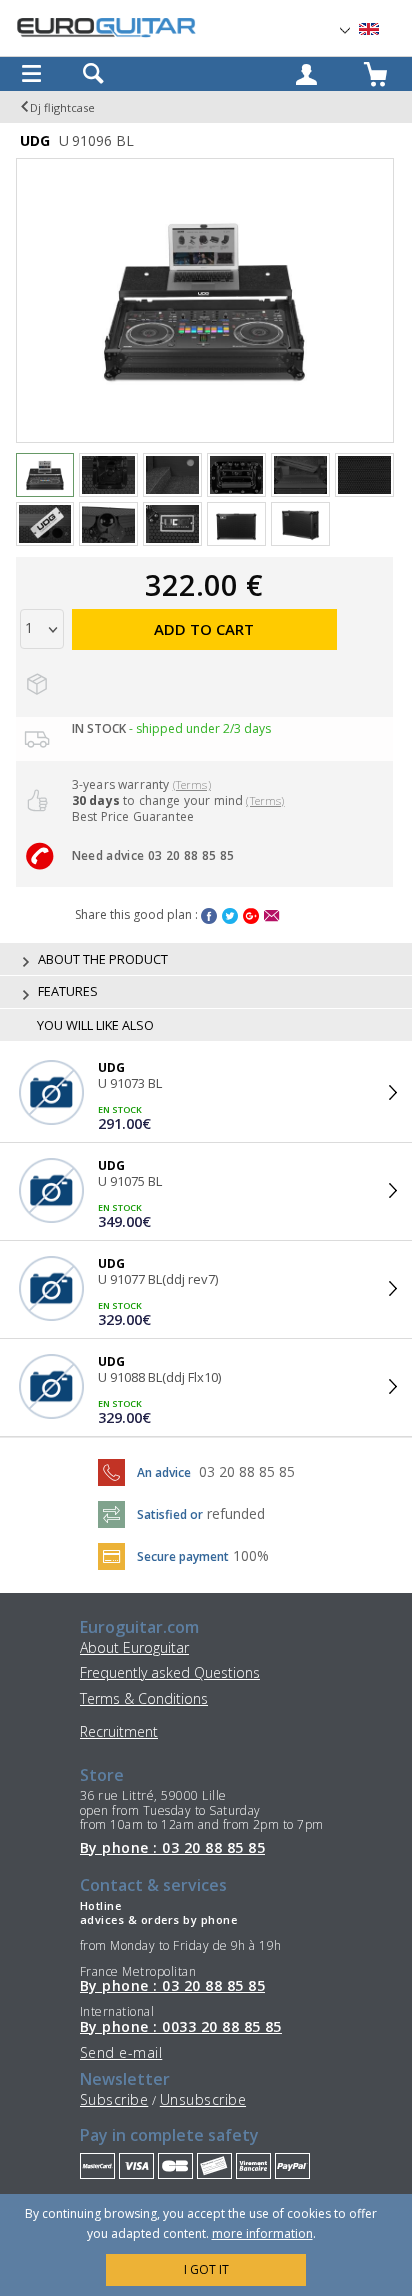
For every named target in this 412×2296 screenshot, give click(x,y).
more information (262, 2233)
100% (251, 1555)
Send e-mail (121, 2052)
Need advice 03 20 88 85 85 (153, 855)
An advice (164, 1472)
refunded (236, 1513)
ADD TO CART (204, 629)
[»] (381, 29)
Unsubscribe (203, 2099)
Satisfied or (170, 1514)
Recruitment (119, 1731)
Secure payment (183, 1556)
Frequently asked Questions (170, 1672)
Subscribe (114, 2099)
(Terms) (192, 784)
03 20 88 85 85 (247, 1471)
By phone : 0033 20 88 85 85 (181, 2027)
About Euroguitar (134, 1647)
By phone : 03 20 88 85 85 (172, 1848)
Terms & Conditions (144, 1698)
